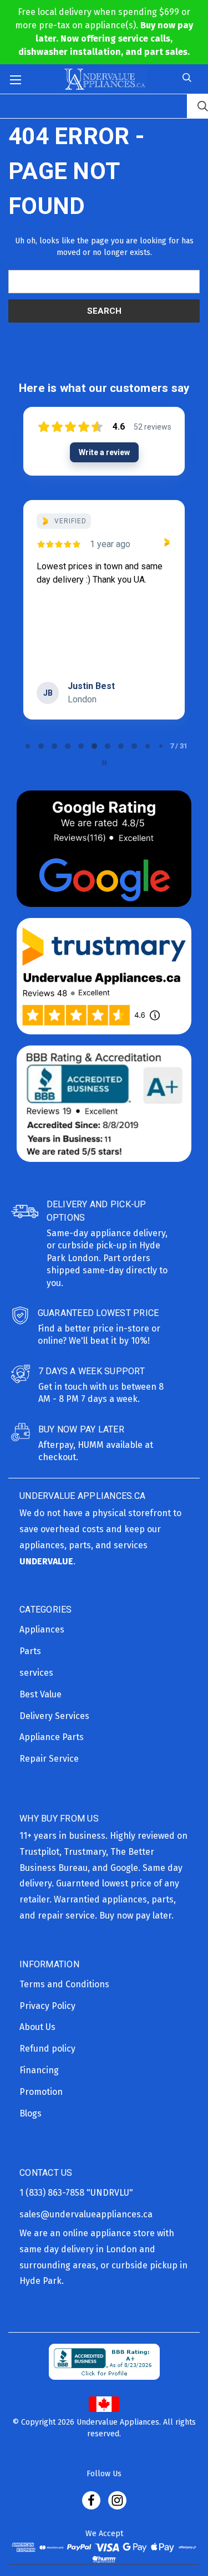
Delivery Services (54, 1716)
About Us (37, 2027)
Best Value (40, 1694)
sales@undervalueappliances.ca (86, 2214)
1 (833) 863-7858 (53, 2193)
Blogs (31, 2113)
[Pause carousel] (104, 763)
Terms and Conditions (64, 1984)
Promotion (41, 2092)
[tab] (28, 746)
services (36, 1673)
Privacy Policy (47, 2006)
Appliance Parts (52, 1737)
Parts (30, 1651)
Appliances (42, 1629)
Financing (39, 2070)
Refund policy (47, 2049)
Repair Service (49, 1759)
